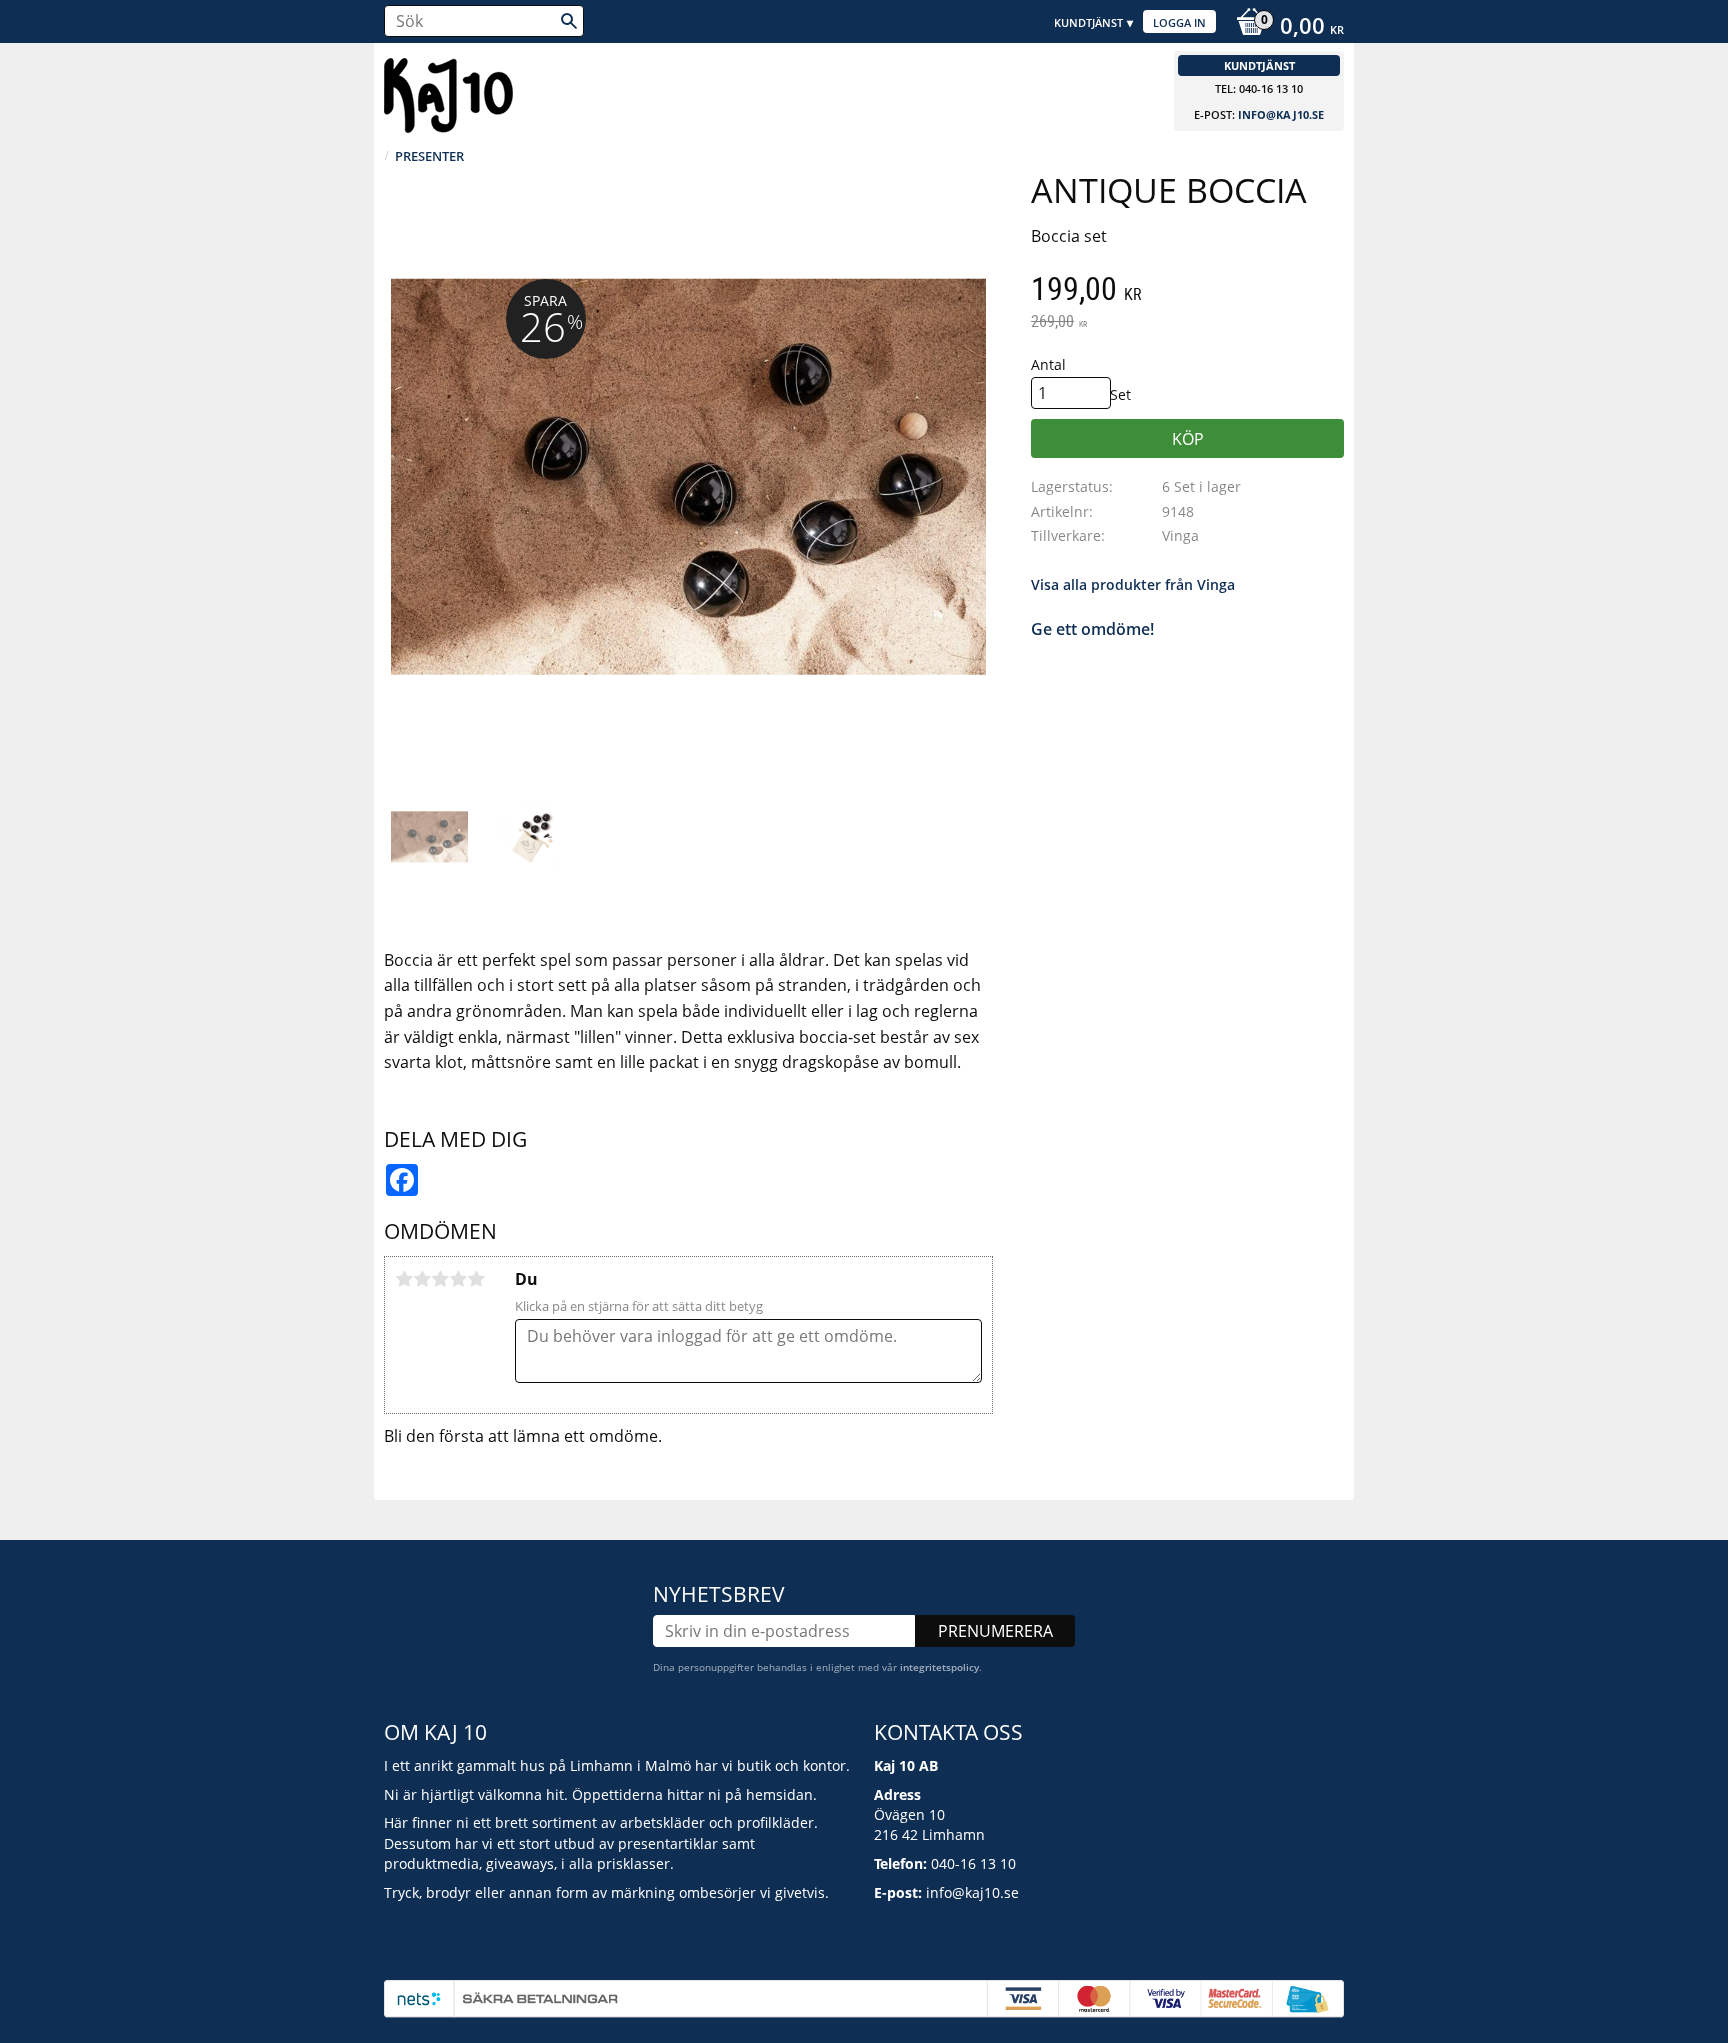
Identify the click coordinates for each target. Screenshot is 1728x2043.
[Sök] (569, 21)
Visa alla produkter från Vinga (1133, 584)
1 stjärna (404, 1279)
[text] (1187, 291)
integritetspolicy (939, 1667)
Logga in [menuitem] (1179, 22)
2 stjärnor (422, 1279)
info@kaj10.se (1281, 114)
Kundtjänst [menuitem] (1088, 22)
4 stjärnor (458, 1279)
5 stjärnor (476, 1279)
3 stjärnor (440, 1279)
